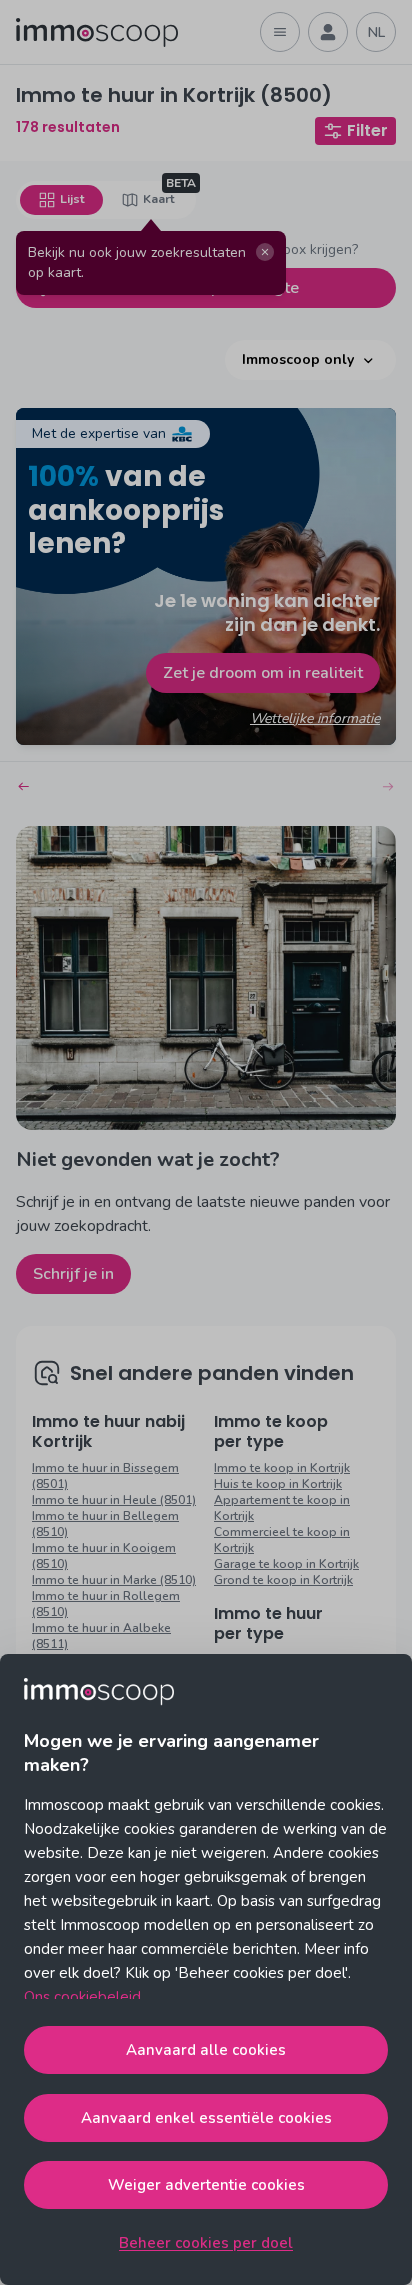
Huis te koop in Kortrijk (278, 1484)
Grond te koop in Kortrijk (283, 1580)
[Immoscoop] (97, 32)
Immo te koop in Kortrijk (282, 1468)
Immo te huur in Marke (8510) (114, 1580)
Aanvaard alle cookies (206, 2050)
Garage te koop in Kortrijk (286, 1564)
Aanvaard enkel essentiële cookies (206, 2118)
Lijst (72, 199)
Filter (367, 130)
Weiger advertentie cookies (206, 2185)
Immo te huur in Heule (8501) (114, 1500)
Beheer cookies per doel (206, 2243)
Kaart (158, 199)
